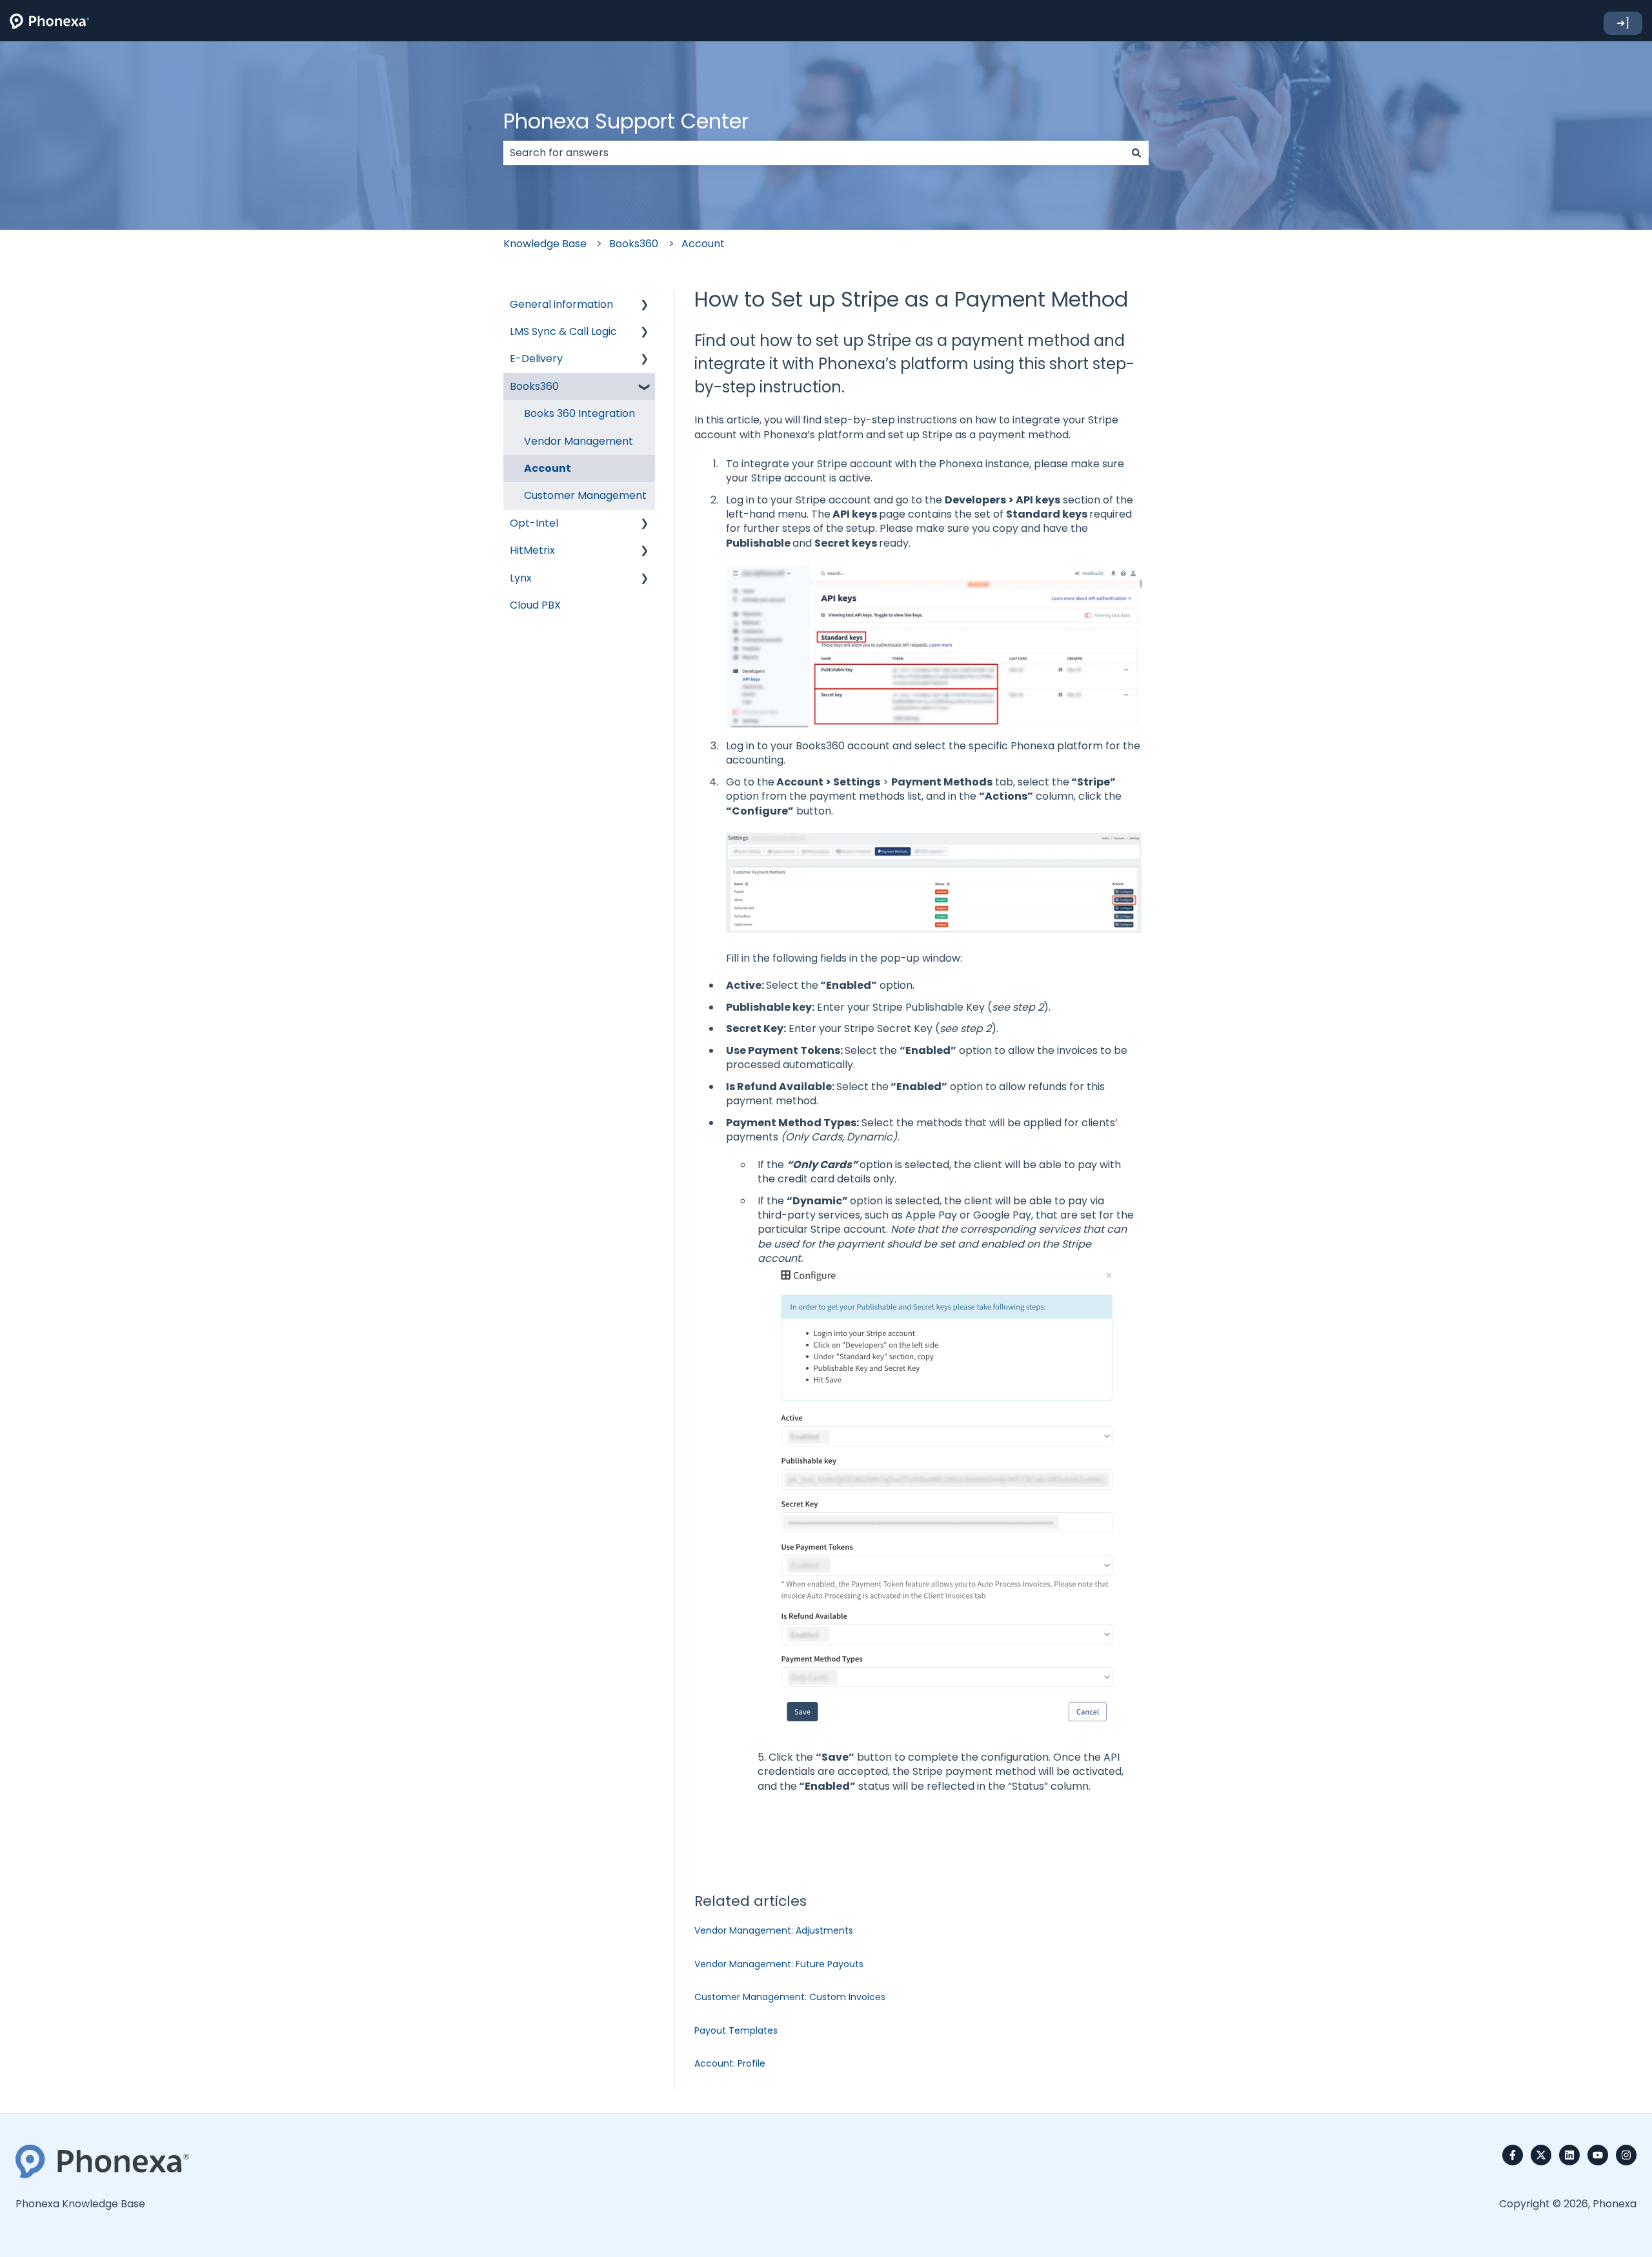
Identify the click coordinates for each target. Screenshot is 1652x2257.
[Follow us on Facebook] (1513, 2155)
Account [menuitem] (548, 468)
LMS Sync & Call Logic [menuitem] (563, 331)
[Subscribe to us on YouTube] (1598, 2155)
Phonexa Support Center (626, 121)
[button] (645, 306)
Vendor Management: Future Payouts (779, 1964)
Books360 (634, 244)
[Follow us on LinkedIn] (1569, 2155)
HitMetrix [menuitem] (532, 550)
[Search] (1136, 153)
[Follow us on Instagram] (1626, 2155)
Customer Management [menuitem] (585, 495)
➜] (1623, 23)
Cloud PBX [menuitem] (535, 605)
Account (703, 244)
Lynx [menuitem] (521, 578)
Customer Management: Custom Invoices (790, 1997)
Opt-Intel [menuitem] (534, 523)
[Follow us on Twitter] (1541, 2155)
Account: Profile (730, 2063)
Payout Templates (736, 2030)
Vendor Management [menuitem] (579, 441)
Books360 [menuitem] (534, 386)
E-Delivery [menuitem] (536, 359)
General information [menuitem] (561, 304)
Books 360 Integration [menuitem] (579, 413)
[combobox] (814, 153)
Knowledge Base (545, 244)
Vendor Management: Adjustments (774, 1930)
